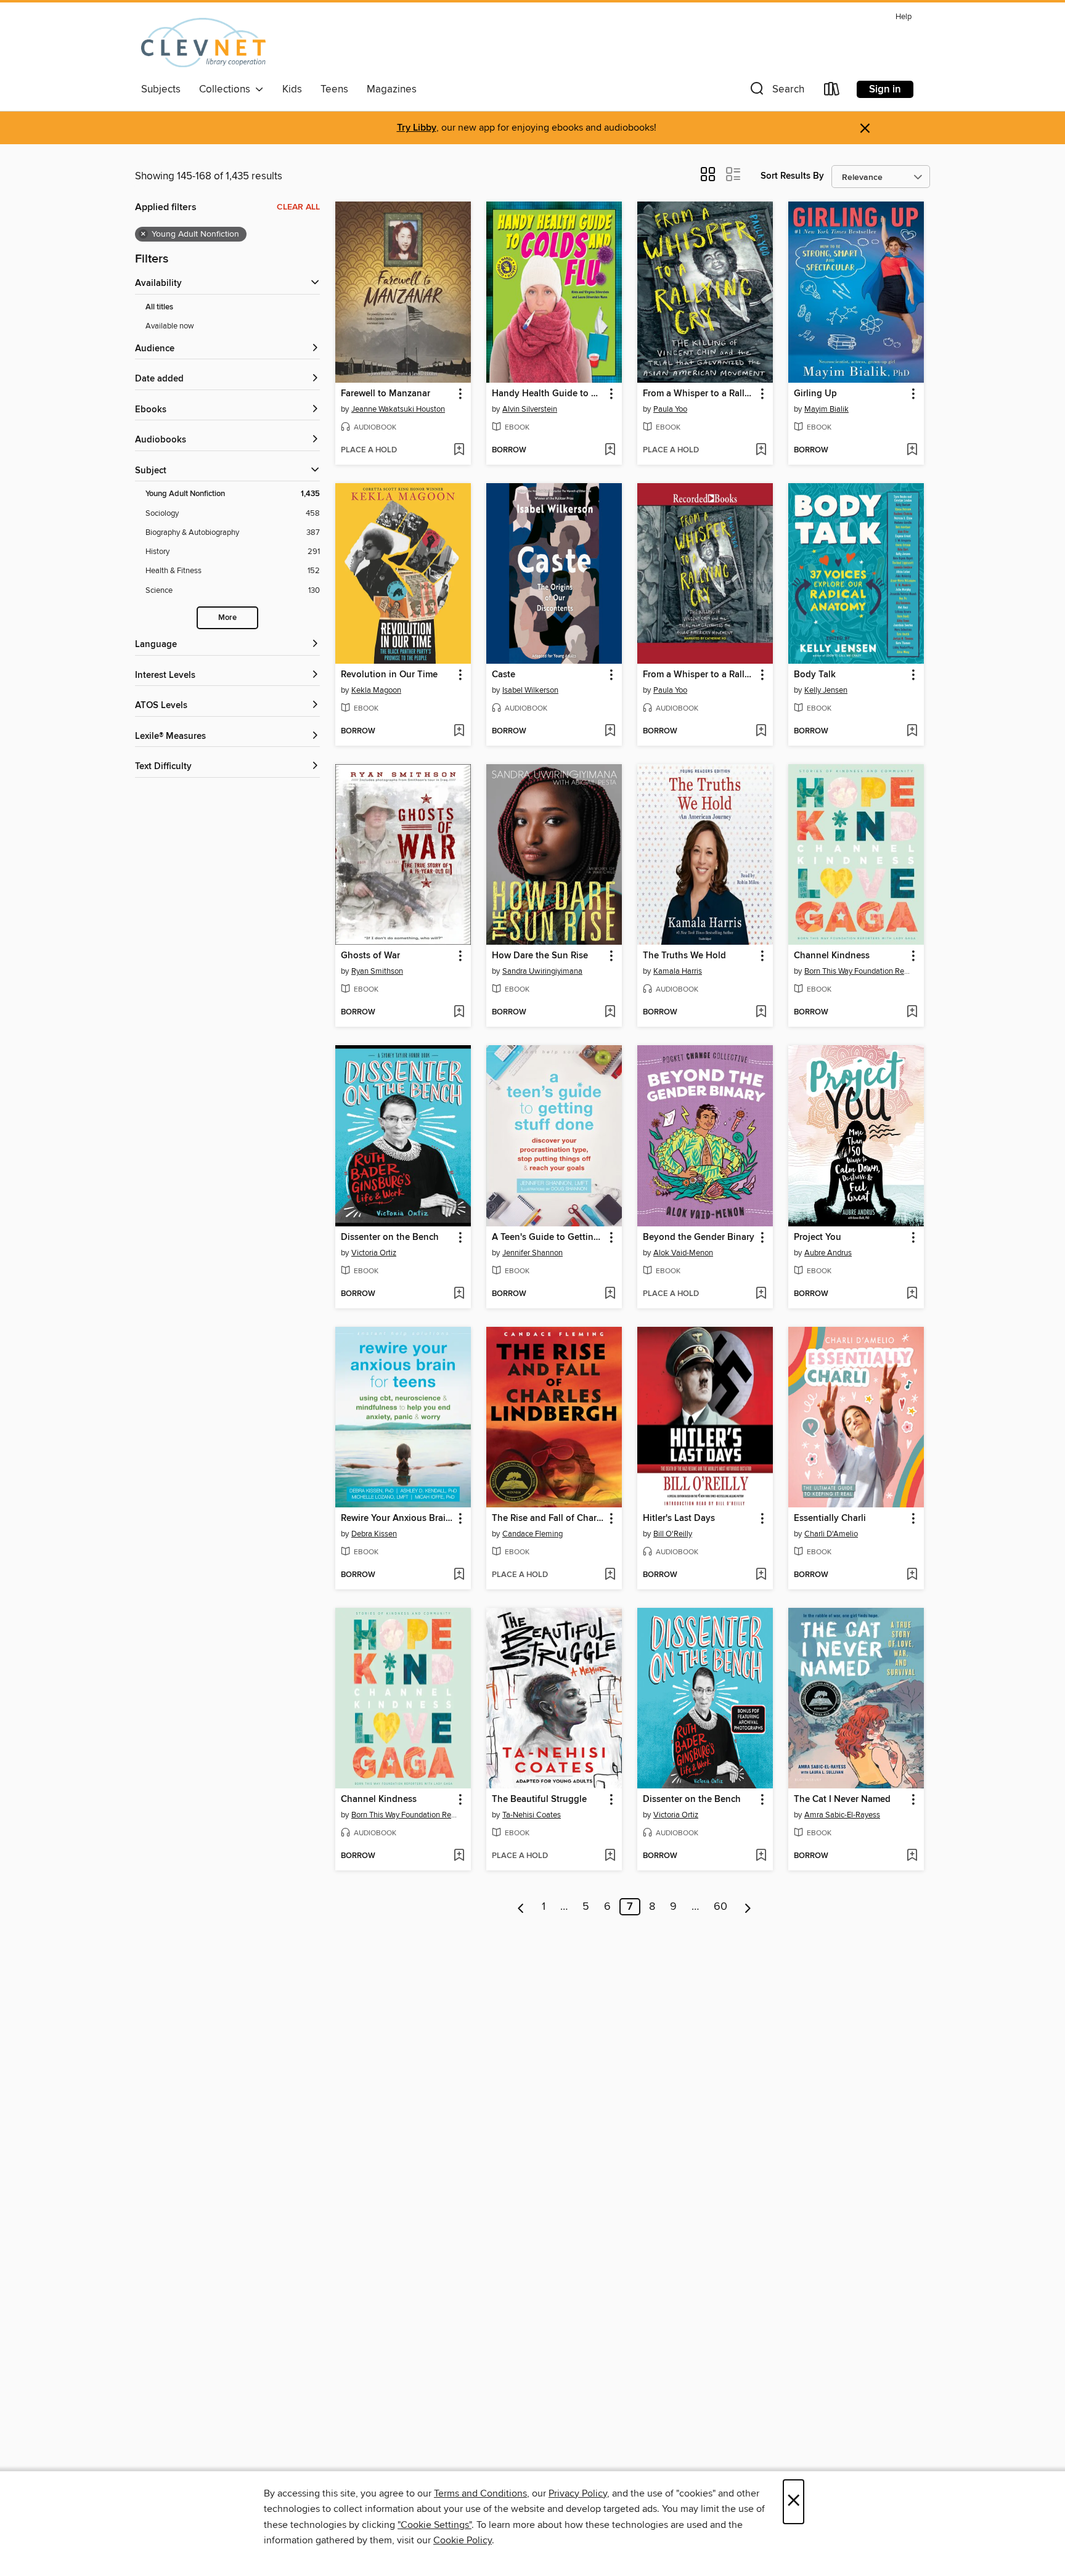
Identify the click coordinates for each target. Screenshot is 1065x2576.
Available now (170, 326)
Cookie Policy (463, 2540)
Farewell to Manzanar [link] (386, 394)
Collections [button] (227, 89)
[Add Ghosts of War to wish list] (459, 1013)
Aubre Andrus (828, 1253)
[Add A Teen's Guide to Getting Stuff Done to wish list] (610, 1294)
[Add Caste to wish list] (610, 732)
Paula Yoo (670, 409)
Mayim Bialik (826, 409)
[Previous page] (521, 1907)
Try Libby (417, 128)
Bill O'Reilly (673, 1534)
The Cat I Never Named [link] (842, 1800)
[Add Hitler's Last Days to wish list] (761, 1575)
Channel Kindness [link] (832, 956)
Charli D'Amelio (831, 1534)
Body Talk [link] (815, 675)
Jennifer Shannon (532, 1253)
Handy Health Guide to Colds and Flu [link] (548, 394)
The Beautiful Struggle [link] (539, 1800)
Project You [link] (818, 1237)
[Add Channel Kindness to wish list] (912, 1013)
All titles (159, 307)
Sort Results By (792, 176)
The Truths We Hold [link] (684, 956)
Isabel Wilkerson (530, 690)
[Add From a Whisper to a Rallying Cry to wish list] (761, 450)
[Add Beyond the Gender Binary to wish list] (761, 1294)
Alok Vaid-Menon (683, 1253)
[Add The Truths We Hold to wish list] (761, 1013)
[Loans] (832, 92)
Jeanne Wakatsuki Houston (398, 409)
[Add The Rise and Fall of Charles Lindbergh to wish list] (610, 1575)
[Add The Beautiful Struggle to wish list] (610, 1856)
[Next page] (748, 1907)
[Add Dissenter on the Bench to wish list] (459, 1294)
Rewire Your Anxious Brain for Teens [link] (397, 1518)
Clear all (298, 207)
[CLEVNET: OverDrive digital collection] (203, 43)
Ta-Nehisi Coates (532, 1815)
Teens (334, 89)
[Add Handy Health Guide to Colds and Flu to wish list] (610, 450)
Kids (292, 89)
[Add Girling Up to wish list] (912, 450)
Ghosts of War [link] (370, 956)
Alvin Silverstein (530, 409)
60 (720, 1907)
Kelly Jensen (826, 690)
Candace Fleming (532, 1534)
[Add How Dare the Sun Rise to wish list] (610, 1013)
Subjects (161, 89)
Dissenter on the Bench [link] (390, 1237)
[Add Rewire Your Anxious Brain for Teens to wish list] (459, 1575)
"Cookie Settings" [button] (435, 2525)
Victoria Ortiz (374, 1253)
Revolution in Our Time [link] (389, 675)
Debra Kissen (374, 1534)
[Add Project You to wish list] (912, 1294)
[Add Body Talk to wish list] (912, 732)
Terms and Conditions (480, 2493)
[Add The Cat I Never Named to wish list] (912, 1856)
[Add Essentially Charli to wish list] (912, 1575)
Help (904, 17)
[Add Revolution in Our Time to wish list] (459, 732)
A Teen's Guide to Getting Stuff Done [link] (548, 1237)
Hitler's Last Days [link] (679, 1518)
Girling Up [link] (815, 394)
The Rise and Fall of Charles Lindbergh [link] (548, 1518)
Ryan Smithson (377, 971)
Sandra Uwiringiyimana (542, 971)
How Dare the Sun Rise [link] (540, 956)
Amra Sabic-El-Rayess (842, 1815)
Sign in (885, 89)
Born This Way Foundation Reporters (858, 971)
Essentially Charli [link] (830, 1518)
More (227, 618)
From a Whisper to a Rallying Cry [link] (699, 394)
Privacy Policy (578, 2493)
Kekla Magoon (376, 690)
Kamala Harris (678, 971)
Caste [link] (504, 675)
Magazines (392, 89)
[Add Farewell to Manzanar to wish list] (459, 450)
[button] (776, 92)
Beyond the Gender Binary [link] (699, 1237)
